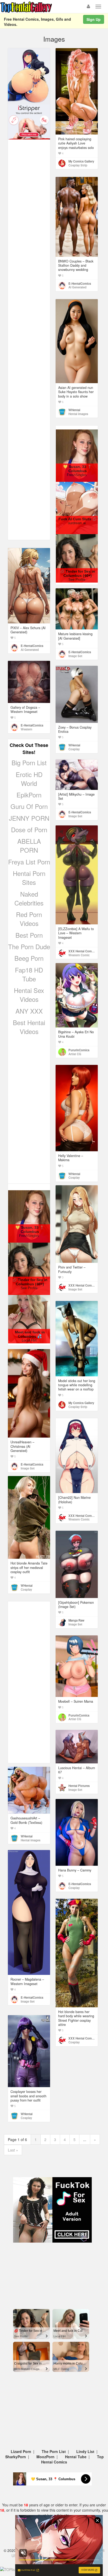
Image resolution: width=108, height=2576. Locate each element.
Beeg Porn (29, 958)
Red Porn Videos (29, 919)
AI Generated (77, 287)
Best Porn (29, 935)
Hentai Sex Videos (29, 995)
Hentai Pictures (79, 1786)
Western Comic (79, 955)
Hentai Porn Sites (29, 878)
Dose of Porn (29, 829)
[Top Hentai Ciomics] (29, 76)
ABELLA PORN (29, 845)
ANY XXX (29, 1011)
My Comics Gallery (81, 161)
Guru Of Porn (29, 806)
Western (26, 729)
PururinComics (79, 1050)
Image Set (75, 656)
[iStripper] (29, 121)
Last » (13, 2150)
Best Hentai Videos (29, 1027)
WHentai (74, 410)
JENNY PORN (29, 818)
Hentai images (78, 414)
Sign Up (94, 19)
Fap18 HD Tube (29, 974)
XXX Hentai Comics (82, 951)
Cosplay (74, 749)
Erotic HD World (29, 779)
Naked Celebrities (29, 898)
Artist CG (75, 1054)
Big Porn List (29, 762)
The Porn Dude (29, 946)
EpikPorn (29, 795)
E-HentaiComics (80, 283)
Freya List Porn (29, 862)
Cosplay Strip (78, 165)
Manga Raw (76, 1620)
